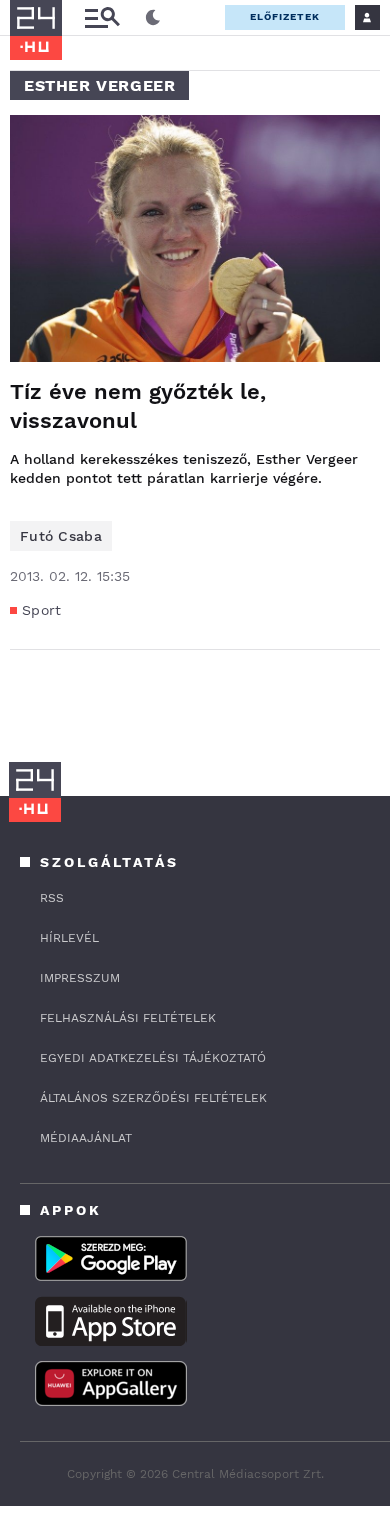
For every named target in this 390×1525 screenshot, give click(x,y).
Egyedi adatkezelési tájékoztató (153, 1058)
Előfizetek (285, 16)
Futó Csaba (61, 536)
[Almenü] (102, 17)
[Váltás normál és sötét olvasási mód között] (153, 18)
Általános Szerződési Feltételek (153, 1098)
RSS (52, 898)
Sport (42, 610)
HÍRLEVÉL (69, 938)
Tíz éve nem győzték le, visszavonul (138, 406)
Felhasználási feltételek (128, 1018)
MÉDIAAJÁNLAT (86, 1138)
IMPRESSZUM (80, 978)
